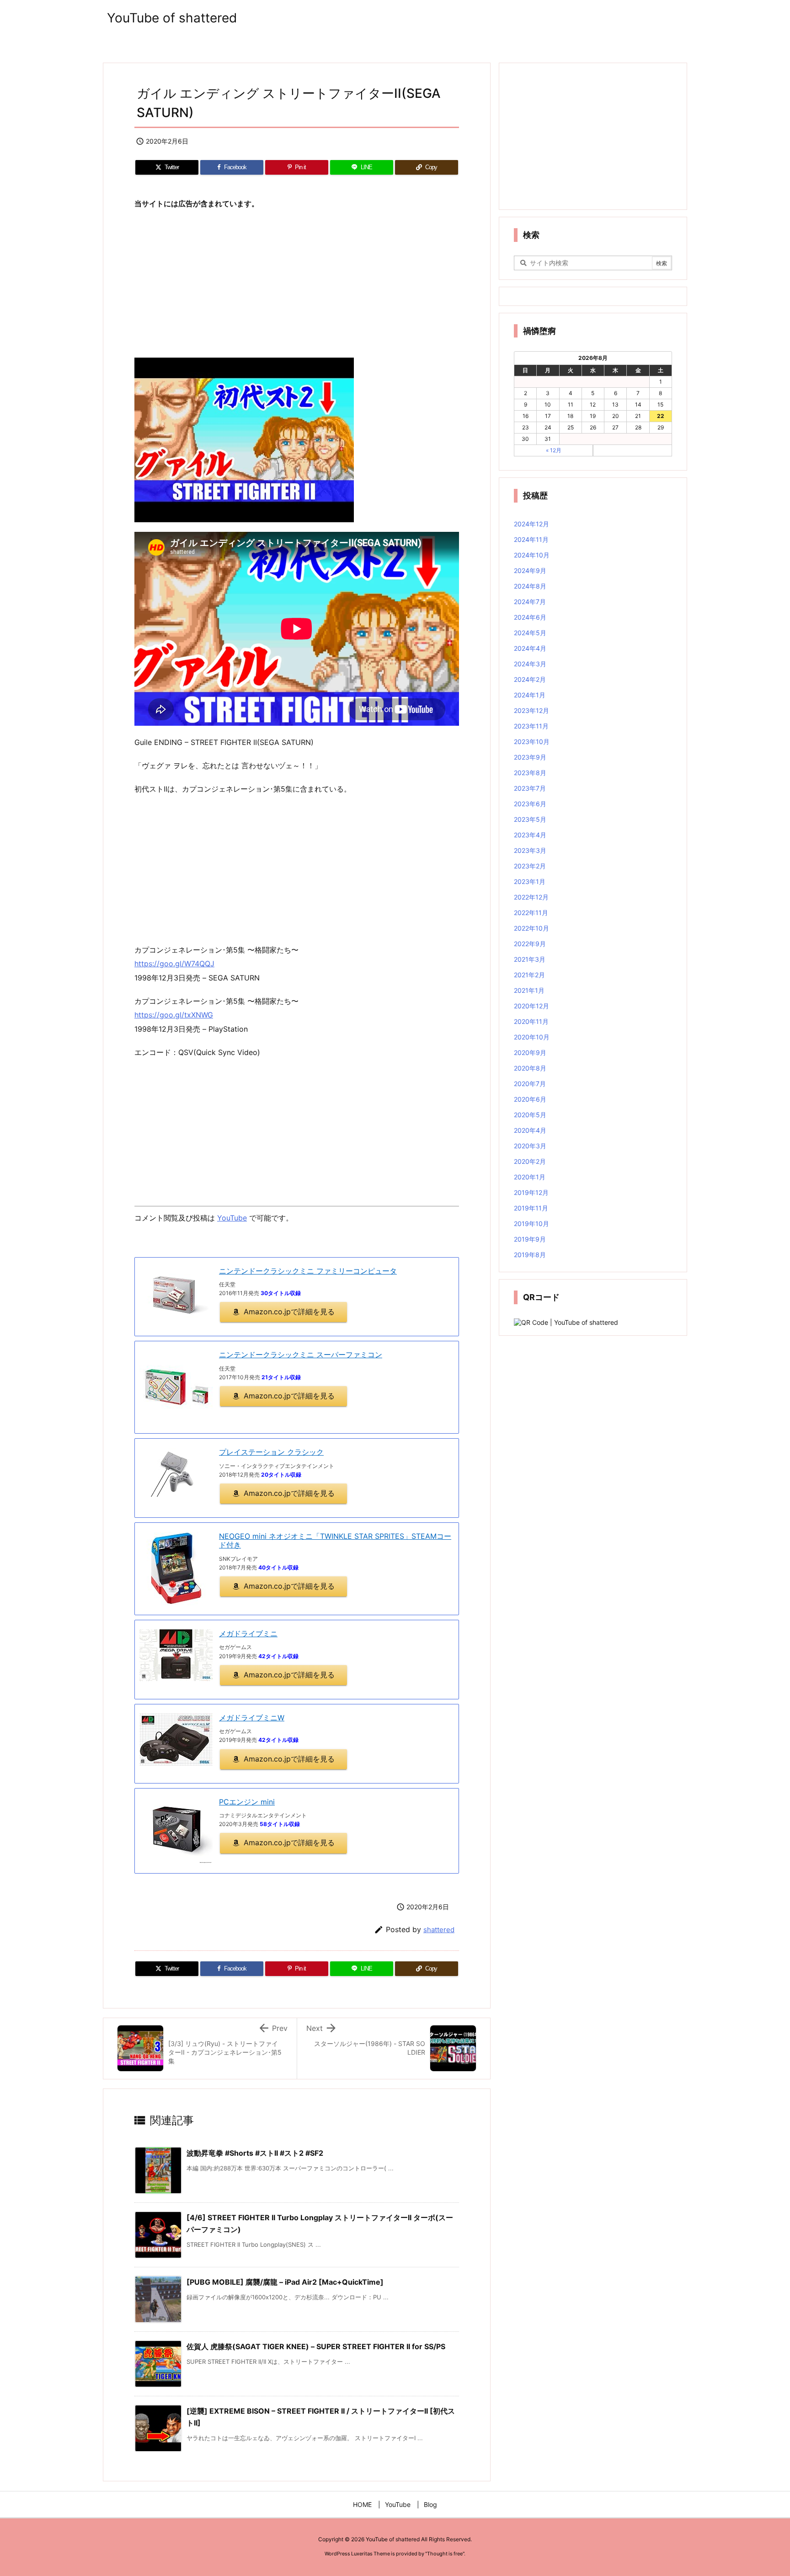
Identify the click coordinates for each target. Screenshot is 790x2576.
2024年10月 (532, 555)
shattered (439, 1930)
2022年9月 (530, 944)
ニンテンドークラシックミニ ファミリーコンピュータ (308, 1271)
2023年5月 (530, 819)
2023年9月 (530, 757)
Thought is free (445, 2554)
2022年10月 (531, 928)
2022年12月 (531, 897)
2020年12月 (531, 1006)
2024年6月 (530, 617)
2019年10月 (531, 1224)
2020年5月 (530, 1115)
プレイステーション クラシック (271, 1452)
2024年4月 (530, 648)
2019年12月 (531, 1192)
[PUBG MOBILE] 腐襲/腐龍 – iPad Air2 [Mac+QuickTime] (285, 2282)
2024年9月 (530, 570)
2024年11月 (531, 539)
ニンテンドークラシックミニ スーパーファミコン (301, 1355)
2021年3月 (530, 959)
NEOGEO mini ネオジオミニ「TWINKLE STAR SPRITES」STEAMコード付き (335, 1540)
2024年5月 (530, 633)
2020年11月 (531, 1021)
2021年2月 (529, 975)
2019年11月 (531, 1208)
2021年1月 (529, 990)
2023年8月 (530, 773)
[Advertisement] (297, 284)
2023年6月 (530, 804)
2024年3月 (530, 664)
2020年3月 (530, 1146)
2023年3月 (530, 850)
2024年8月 (530, 586)
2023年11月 (531, 726)
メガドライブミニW (252, 1718)
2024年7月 (530, 602)
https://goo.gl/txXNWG (174, 1015)
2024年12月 (531, 524)
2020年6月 (530, 1099)
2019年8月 (530, 1255)
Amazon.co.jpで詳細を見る (289, 1312)
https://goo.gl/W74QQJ (174, 964)
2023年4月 (530, 835)
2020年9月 (530, 1052)
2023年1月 (530, 881)
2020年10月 (532, 1037)
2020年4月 (530, 1130)
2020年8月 (530, 1068)
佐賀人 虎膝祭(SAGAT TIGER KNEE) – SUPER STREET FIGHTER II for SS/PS (316, 2346)
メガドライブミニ (248, 1633)
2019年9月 (530, 1239)
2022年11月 (531, 913)
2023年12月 (531, 710)
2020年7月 (530, 1084)
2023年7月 (530, 788)
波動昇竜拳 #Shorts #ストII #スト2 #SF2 (255, 2153)
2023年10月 (532, 742)
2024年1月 (530, 695)
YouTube (232, 1218)
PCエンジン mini (247, 1802)
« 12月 (554, 450)
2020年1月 (530, 1177)
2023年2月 (530, 866)
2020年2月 (530, 1161)
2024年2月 (530, 679)
